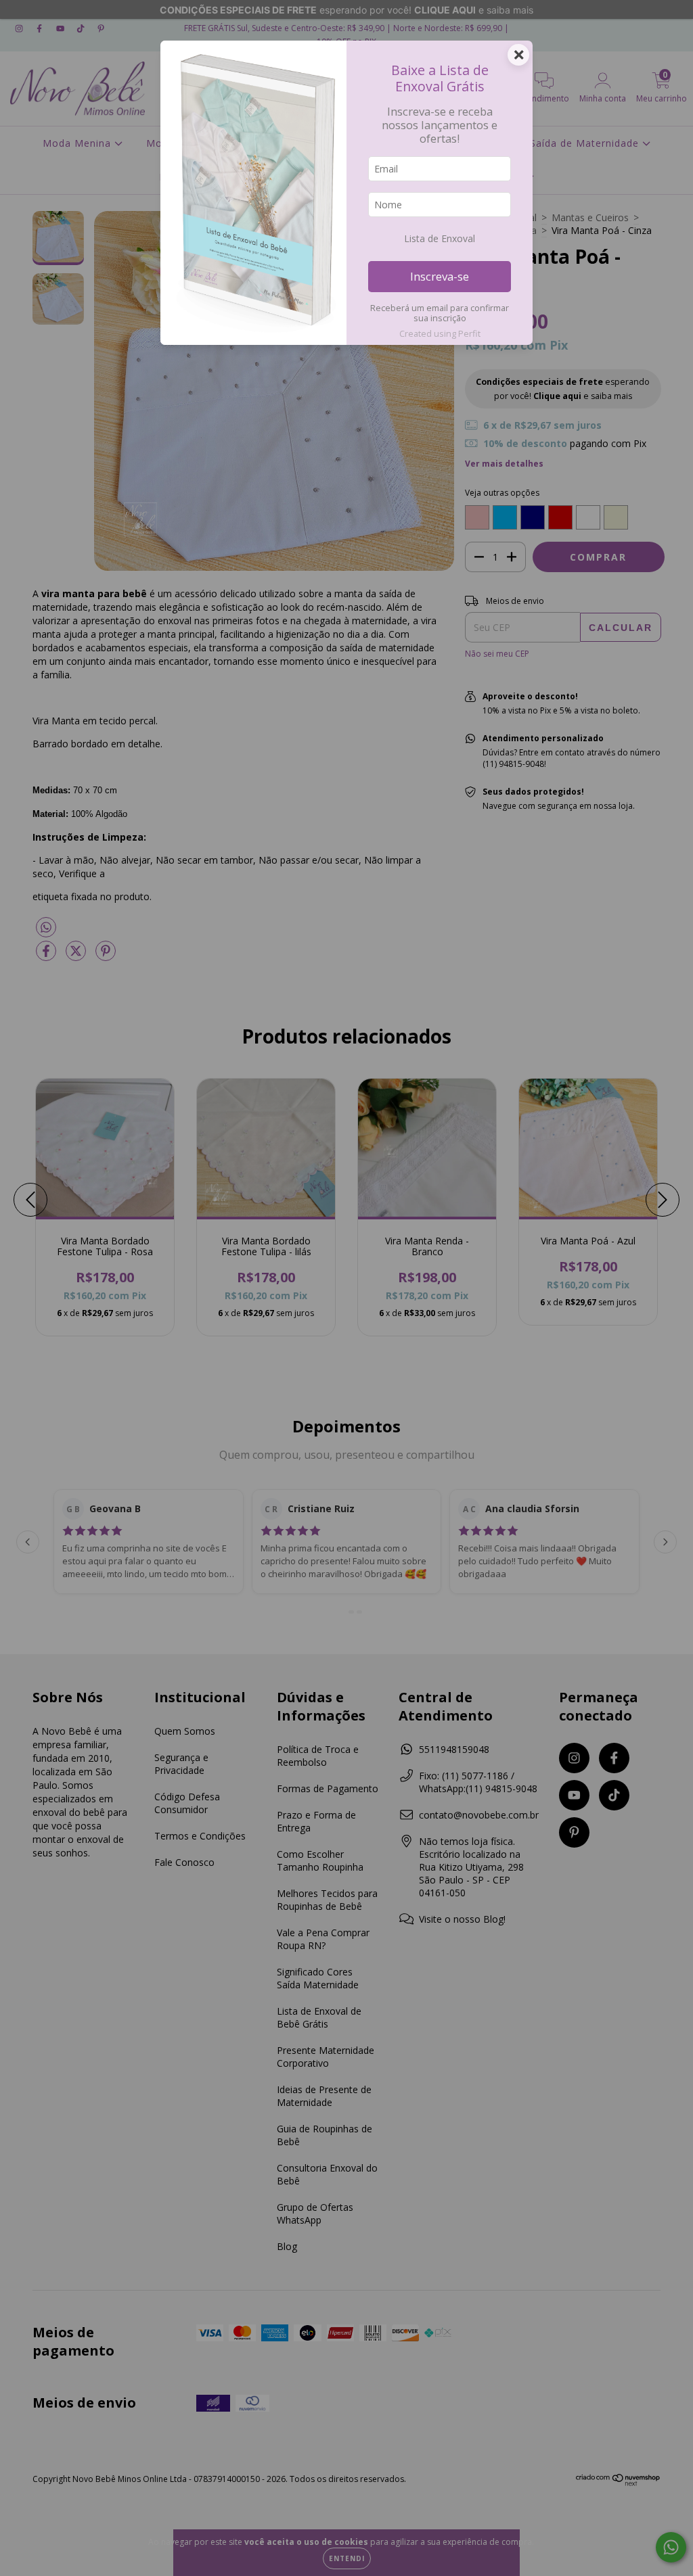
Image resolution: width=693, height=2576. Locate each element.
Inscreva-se (440, 276)
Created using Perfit (440, 333)
